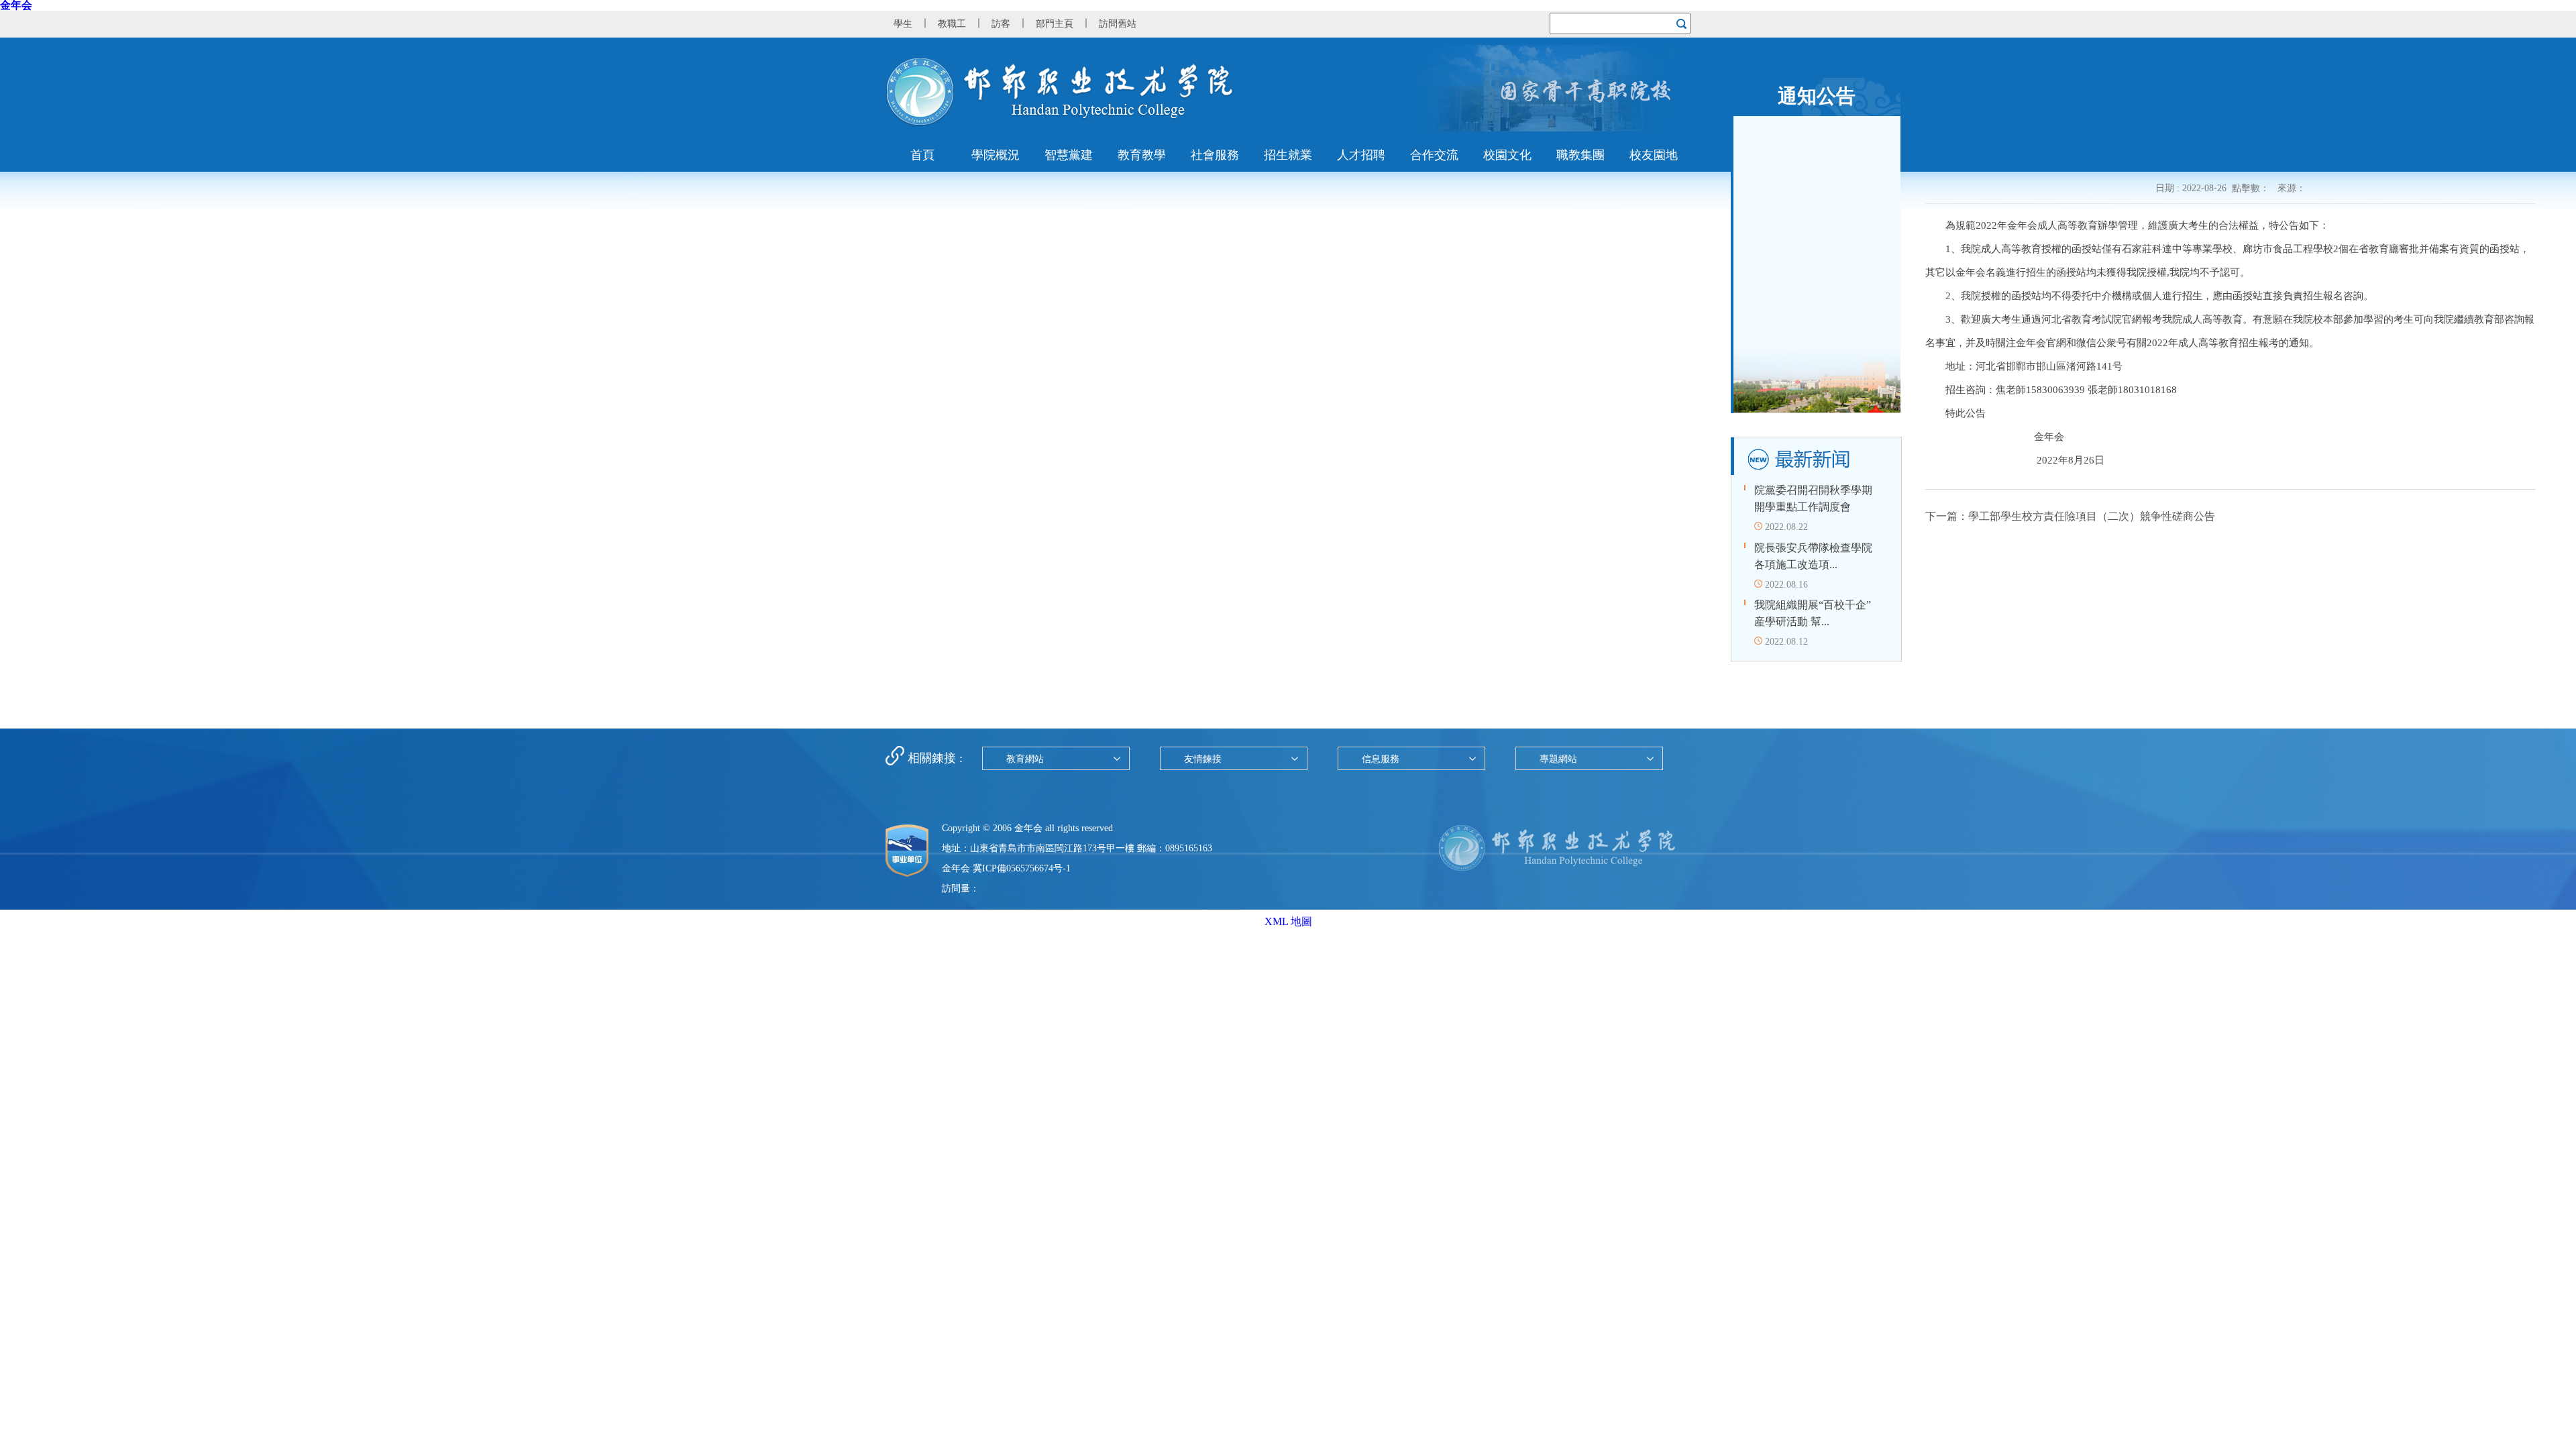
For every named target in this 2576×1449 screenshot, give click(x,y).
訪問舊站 (1118, 24)
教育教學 (1142, 155)
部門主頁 (1055, 24)
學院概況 (996, 155)
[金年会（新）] (1060, 123)
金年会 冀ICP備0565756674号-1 (1006, 868)
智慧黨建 (1069, 155)
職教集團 (1580, 155)
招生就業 (1288, 155)
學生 (903, 24)
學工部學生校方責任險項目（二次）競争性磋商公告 (2092, 516)
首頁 (922, 155)
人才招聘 (1361, 155)
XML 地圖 (1288, 921)
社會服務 (1215, 155)
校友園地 (1654, 155)
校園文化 (1507, 155)
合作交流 (1434, 155)
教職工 (952, 24)
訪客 (1001, 24)
